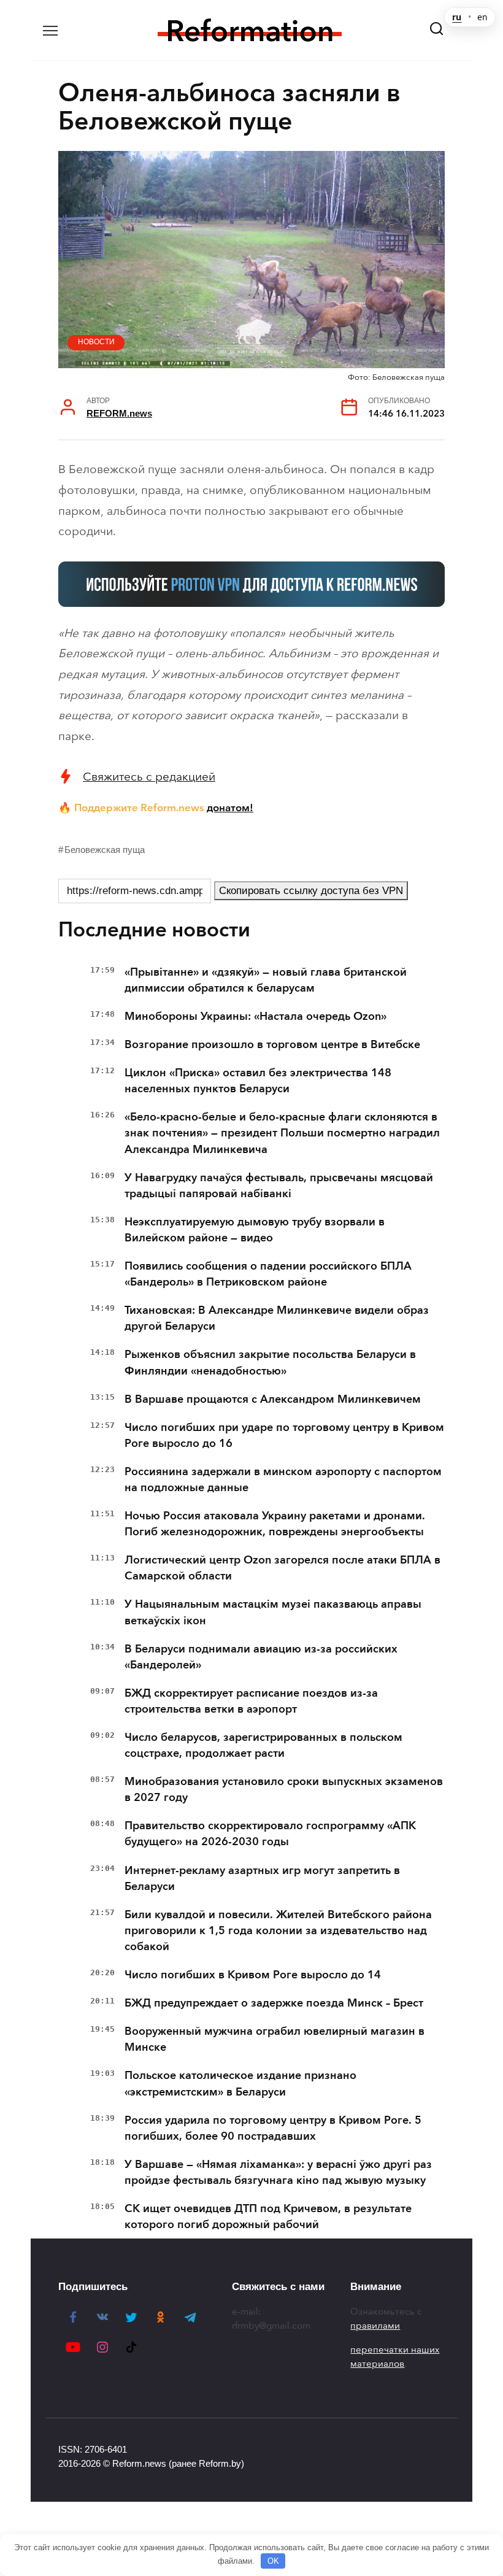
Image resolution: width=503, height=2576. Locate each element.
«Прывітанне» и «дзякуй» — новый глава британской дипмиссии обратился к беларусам (266, 980)
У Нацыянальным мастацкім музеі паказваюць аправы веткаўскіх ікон (273, 1612)
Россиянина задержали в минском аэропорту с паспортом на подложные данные (283, 1479)
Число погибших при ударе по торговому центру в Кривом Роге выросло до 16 (284, 1435)
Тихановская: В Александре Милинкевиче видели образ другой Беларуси (277, 1318)
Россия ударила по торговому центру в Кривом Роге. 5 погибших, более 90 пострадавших (273, 2128)
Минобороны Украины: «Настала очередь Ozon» (255, 1016)
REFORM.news (119, 413)
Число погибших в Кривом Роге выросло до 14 (253, 1975)
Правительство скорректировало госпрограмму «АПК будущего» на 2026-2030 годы (270, 1834)
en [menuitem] (482, 17)
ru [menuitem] (457, 17)
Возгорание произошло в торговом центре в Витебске (272, 1044)
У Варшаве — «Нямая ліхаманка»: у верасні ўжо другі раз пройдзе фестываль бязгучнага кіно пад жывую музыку (278, 2172)
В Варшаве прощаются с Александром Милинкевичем (273, 1399)
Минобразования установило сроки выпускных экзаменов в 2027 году (284, 1789)
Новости (96, 342)
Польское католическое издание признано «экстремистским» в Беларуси (240, 2083)
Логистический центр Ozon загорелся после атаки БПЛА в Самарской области (282, 1568)
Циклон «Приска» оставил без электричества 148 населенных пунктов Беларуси (258, 1081)
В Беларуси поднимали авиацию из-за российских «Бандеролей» (261, 1657)
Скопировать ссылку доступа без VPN (311, 891)
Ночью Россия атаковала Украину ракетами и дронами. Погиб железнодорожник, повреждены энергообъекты (275, 1524)
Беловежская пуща (105, 850)
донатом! (230, 808)
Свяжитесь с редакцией (149, 777)
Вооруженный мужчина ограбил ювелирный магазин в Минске (275, 2039)
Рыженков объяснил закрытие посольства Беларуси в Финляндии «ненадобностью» (270, 1362)
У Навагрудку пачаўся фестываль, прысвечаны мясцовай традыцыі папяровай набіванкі (279, 1186)
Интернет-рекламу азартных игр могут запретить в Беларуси (262, 1878)
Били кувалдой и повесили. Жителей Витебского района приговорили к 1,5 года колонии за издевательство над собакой (278, 1930)
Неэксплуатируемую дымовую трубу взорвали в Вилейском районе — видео (255, 1230)
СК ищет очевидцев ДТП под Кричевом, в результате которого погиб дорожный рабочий (268, 2216)
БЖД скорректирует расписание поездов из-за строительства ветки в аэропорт (251, 1701)
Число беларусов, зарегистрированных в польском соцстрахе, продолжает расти (263, 1745)
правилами (375, 2326)
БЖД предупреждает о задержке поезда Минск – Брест (274, 2003)
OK (273, 2561)
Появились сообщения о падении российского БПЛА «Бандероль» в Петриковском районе (268, 1274)
